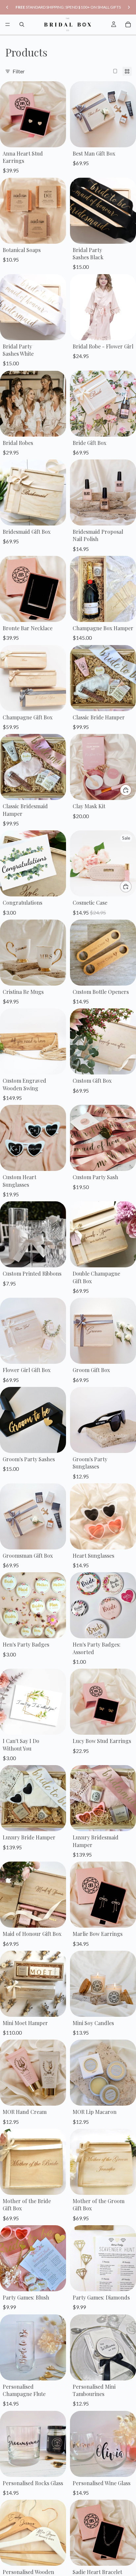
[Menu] (8, 24)
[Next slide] (129, 7)
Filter (19, 71)
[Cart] (128, 24)
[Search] (22, 24)
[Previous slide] (7, 7)
